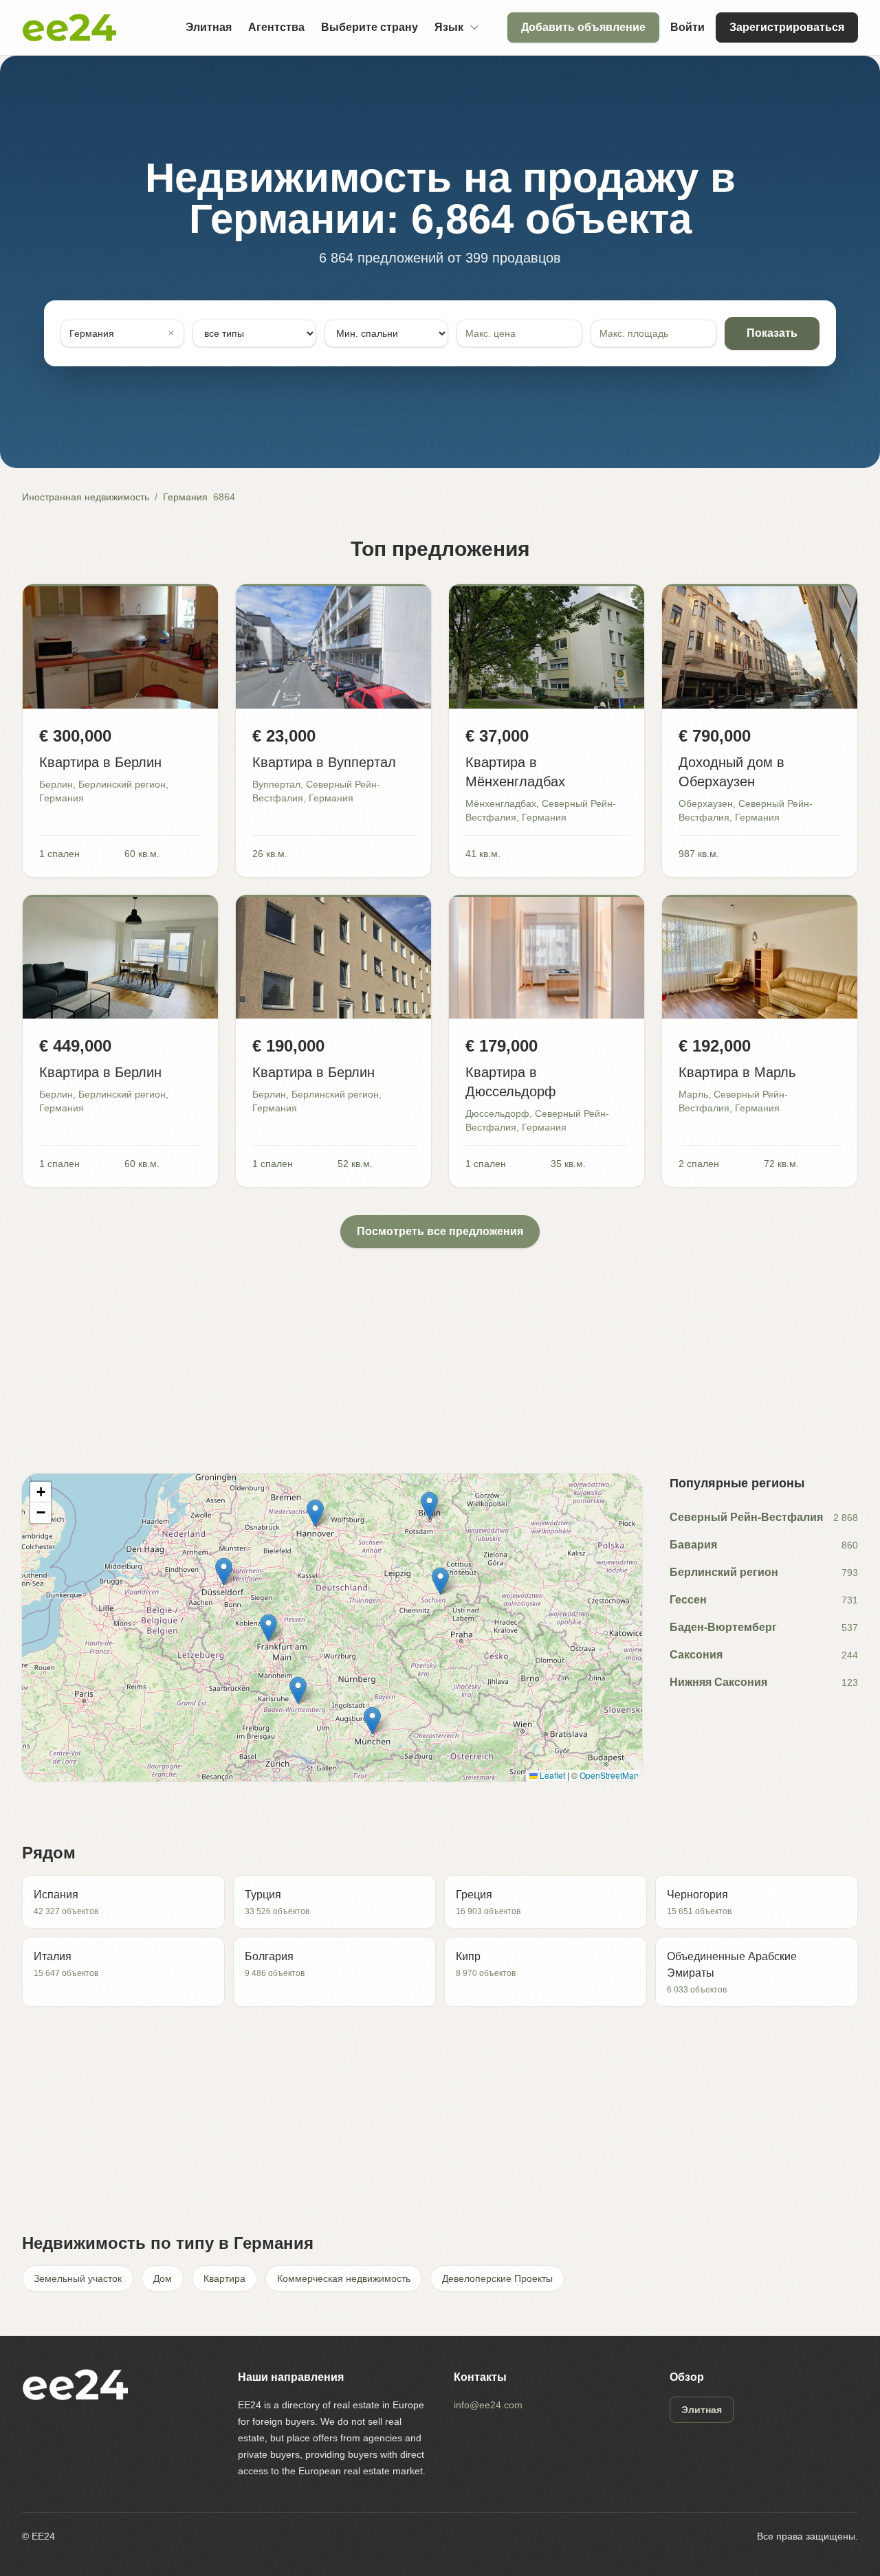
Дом (163, 2278)
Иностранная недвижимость (86, 497)
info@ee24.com (488, 2405)
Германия (185, 497)
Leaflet (551, 1775)
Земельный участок (78, 2278)
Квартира (224, 2278)
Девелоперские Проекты (497, 2278)
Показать (772, 333)
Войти (687, 27)
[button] (224, 1572)
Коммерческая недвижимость (344, 2278)
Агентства (276, 27)
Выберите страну (370, 27)
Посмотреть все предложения (440, 1231)
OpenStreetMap (609, 1775)
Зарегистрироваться (787, 27)
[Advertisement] (434, 1344)
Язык (449, 27)
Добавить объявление (583, 27)
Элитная (209, 27)
